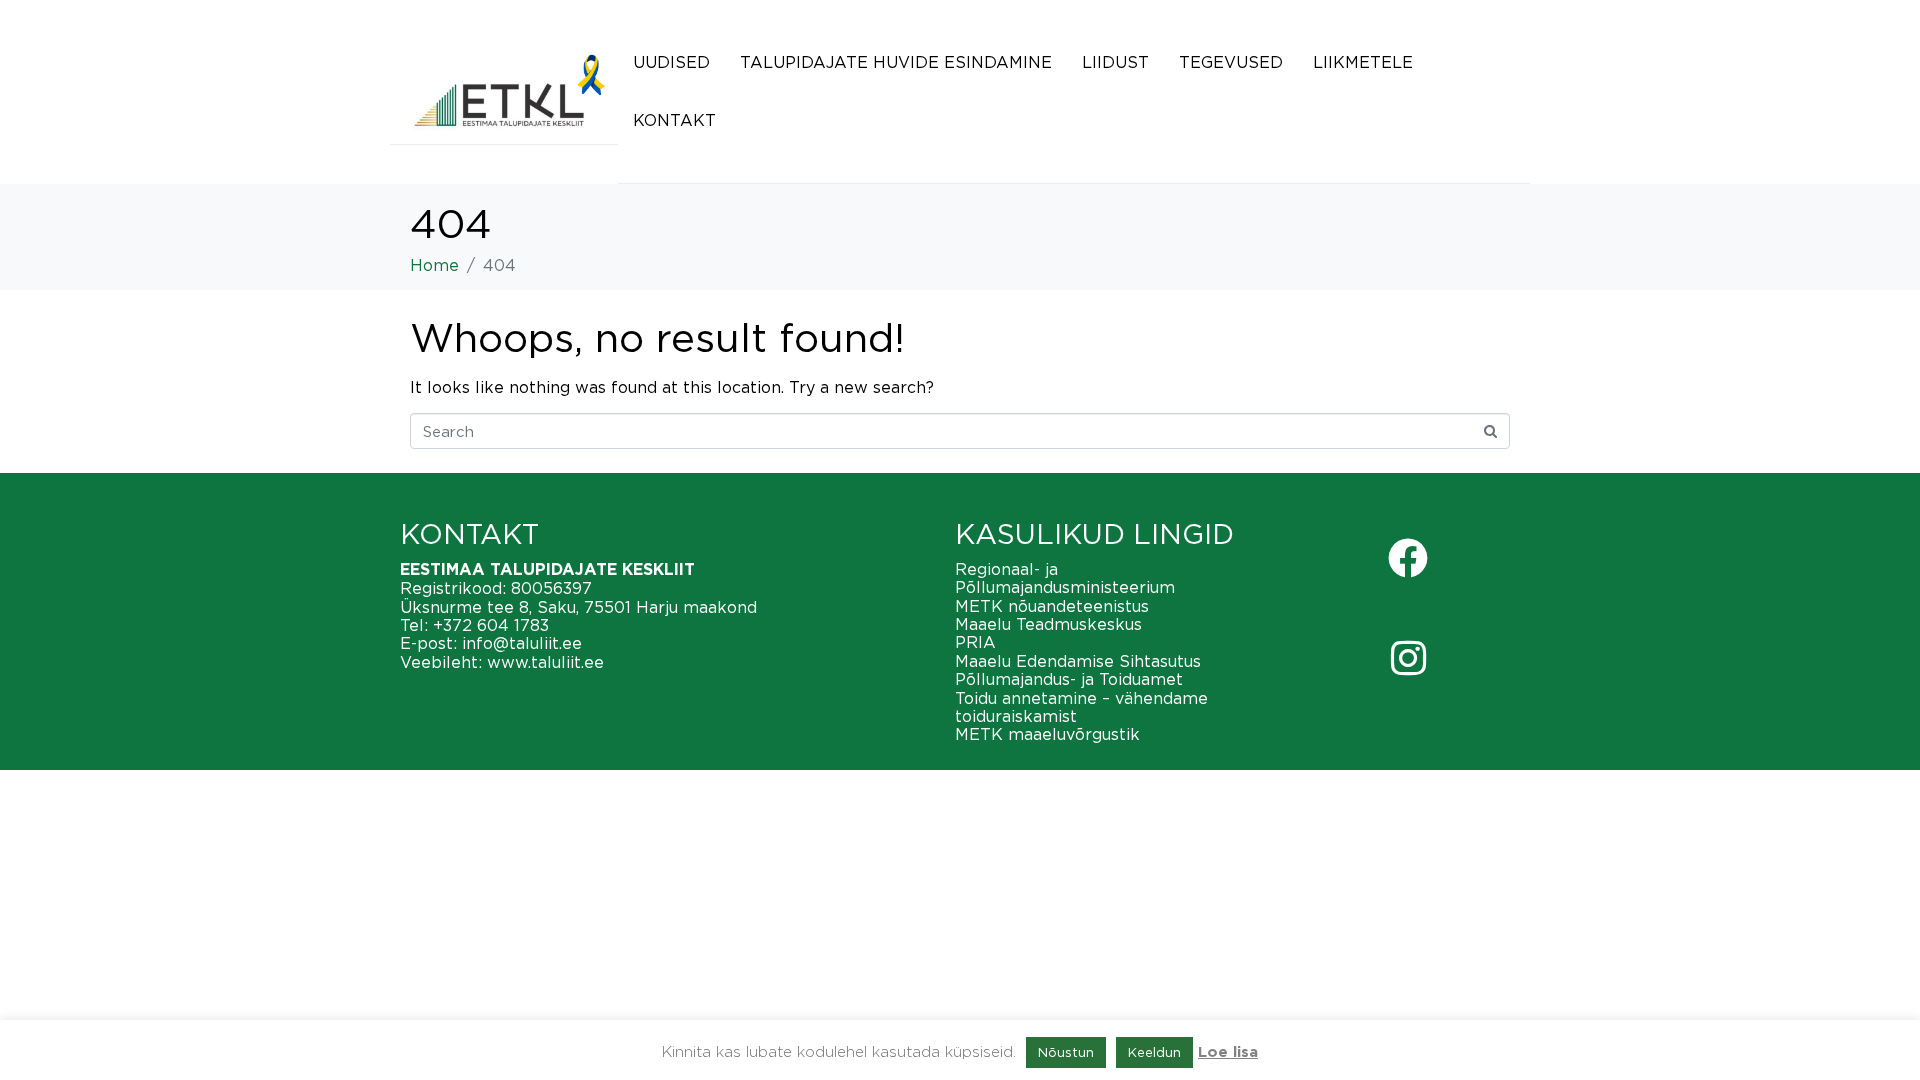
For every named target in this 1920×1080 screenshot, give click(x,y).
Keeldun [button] (1154, 1052)
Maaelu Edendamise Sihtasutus (1078, 661)
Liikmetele (1363, 62)
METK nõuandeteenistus (1052, 606)
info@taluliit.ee (522, 643)
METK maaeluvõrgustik (1047, 734)
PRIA (975, 642)
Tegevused (1231, 62)
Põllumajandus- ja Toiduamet (1069, 679)
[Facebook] (1408, 558)
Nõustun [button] (1066, 1052)
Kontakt (674, 120)
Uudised (671, 62)
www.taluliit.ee (545, 662)
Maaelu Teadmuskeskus (1048, 624)
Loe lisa (1228, 1052)
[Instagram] (1408, 658)
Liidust (1115, 62)
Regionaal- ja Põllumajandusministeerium (1065, 578)
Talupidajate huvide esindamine (896, 62)
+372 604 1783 (491, 625)
